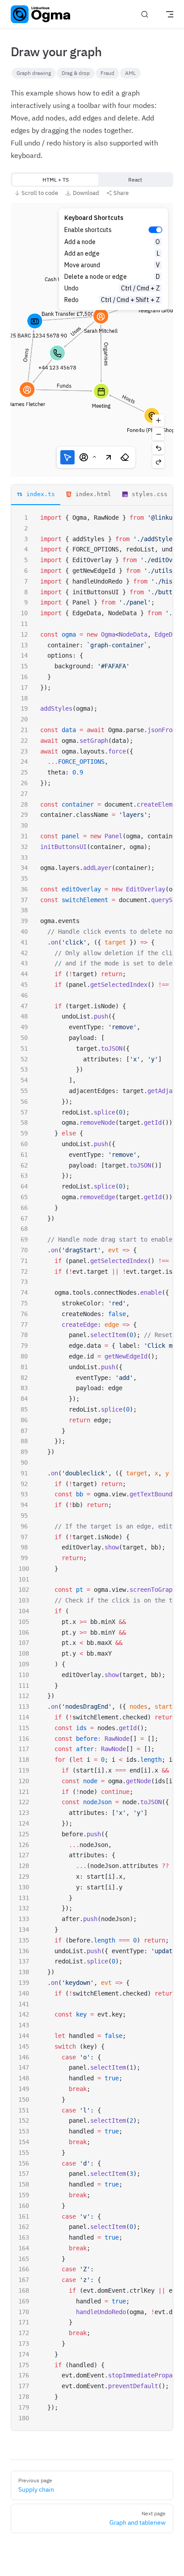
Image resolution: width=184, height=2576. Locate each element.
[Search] (145, 14)
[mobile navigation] (170, 14)
